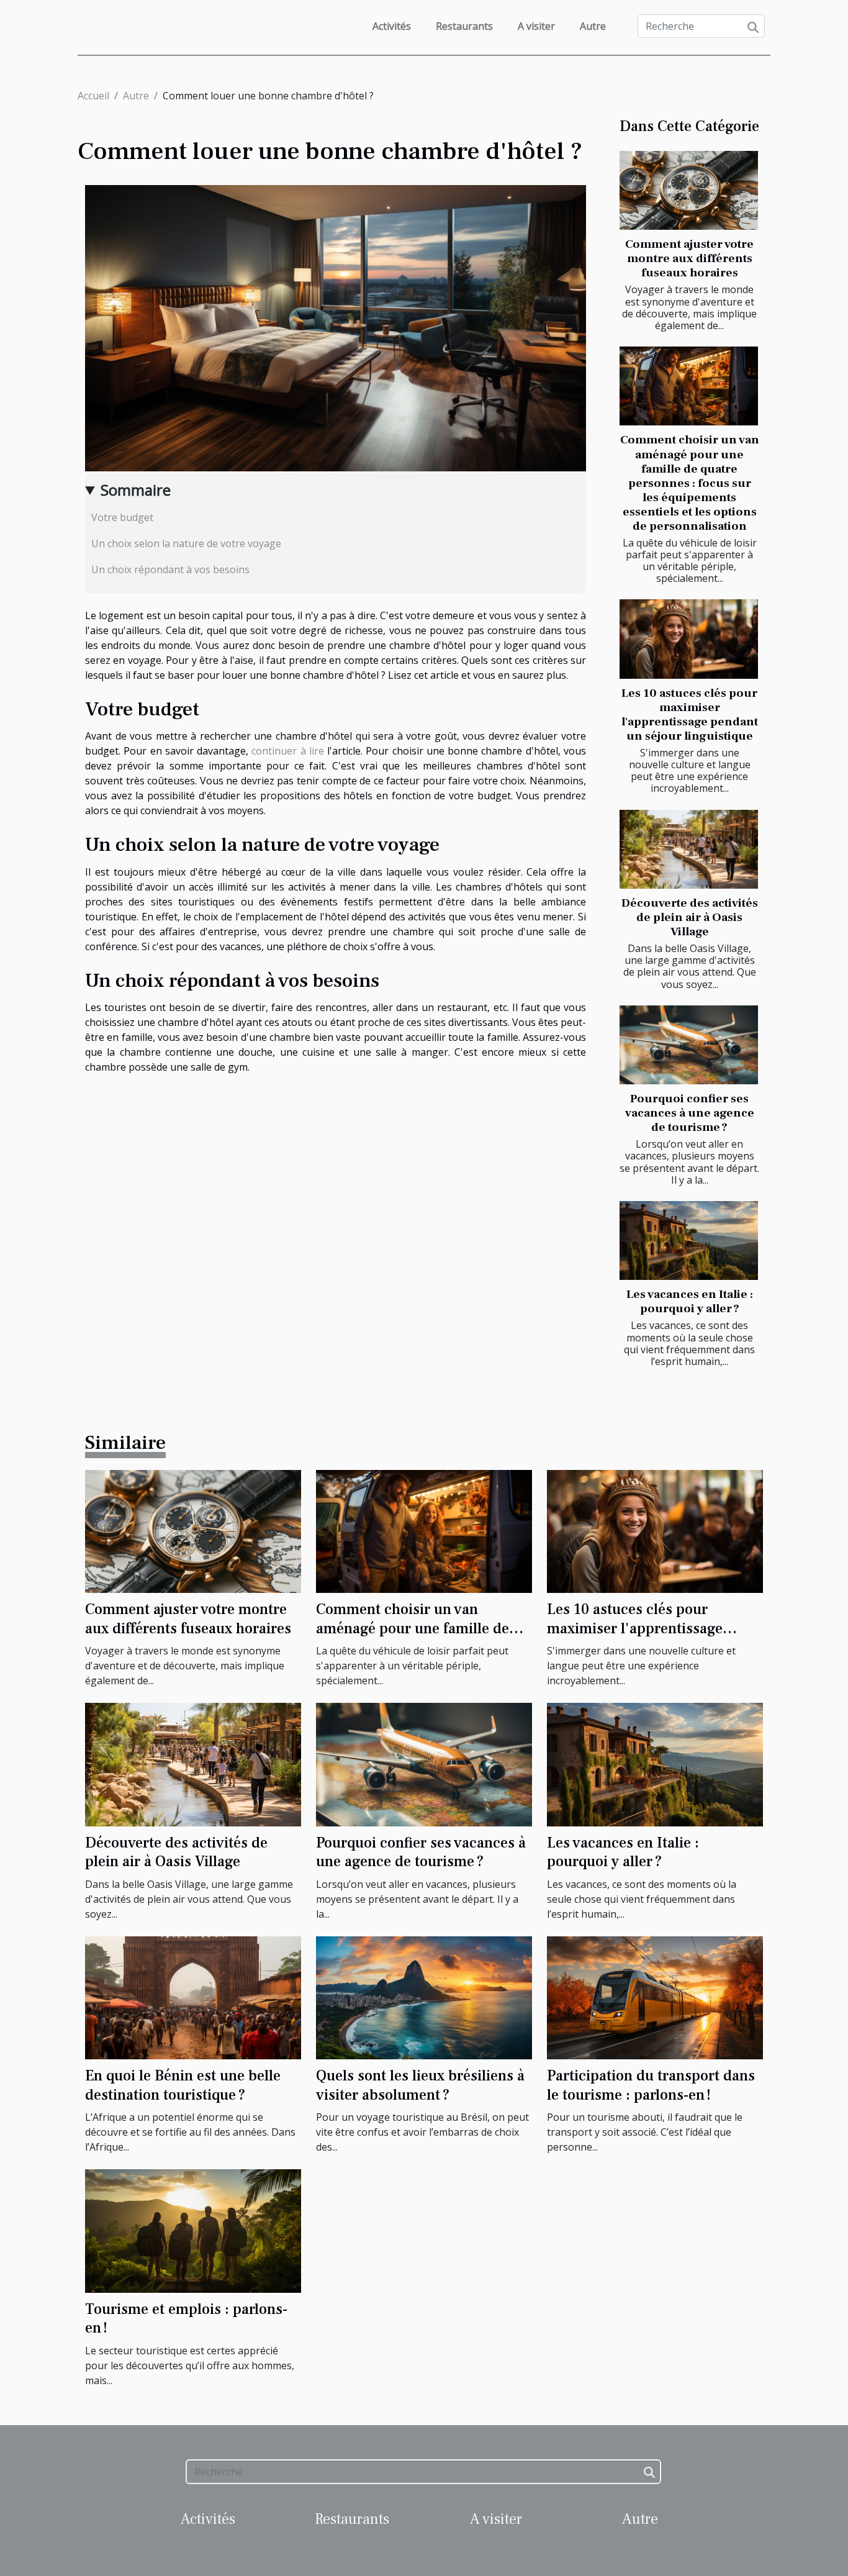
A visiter (536, 26)
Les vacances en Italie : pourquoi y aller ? (690, 1301)
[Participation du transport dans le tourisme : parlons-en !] (655, 1997)
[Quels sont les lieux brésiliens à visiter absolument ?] (424, 1997)
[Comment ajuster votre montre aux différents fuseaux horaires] (689, 190)
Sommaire (136, 490)
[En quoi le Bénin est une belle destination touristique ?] (193, 1997)
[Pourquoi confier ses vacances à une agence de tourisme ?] (689, 1045)
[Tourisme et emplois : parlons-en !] (193, 2230)
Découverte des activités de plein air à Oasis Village (690, 917)
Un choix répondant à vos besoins (170, 569)
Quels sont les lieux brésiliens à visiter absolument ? (420, 2085)
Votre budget (122, 517)
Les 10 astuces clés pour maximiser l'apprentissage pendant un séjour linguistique (690, 714)
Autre (593, 26)
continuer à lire (288, 751)
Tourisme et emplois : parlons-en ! (186, 2319)
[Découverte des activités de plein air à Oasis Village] (689, 849)
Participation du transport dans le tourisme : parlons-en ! (651, 2085)
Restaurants (464, 26)
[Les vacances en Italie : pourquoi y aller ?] (689, 1240)
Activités (392, 26)
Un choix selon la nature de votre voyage (186, 543)
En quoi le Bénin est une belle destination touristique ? (183, 2085)
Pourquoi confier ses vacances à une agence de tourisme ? (690, 1113)
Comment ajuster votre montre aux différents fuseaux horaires (689, 258)
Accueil (93, 96)
